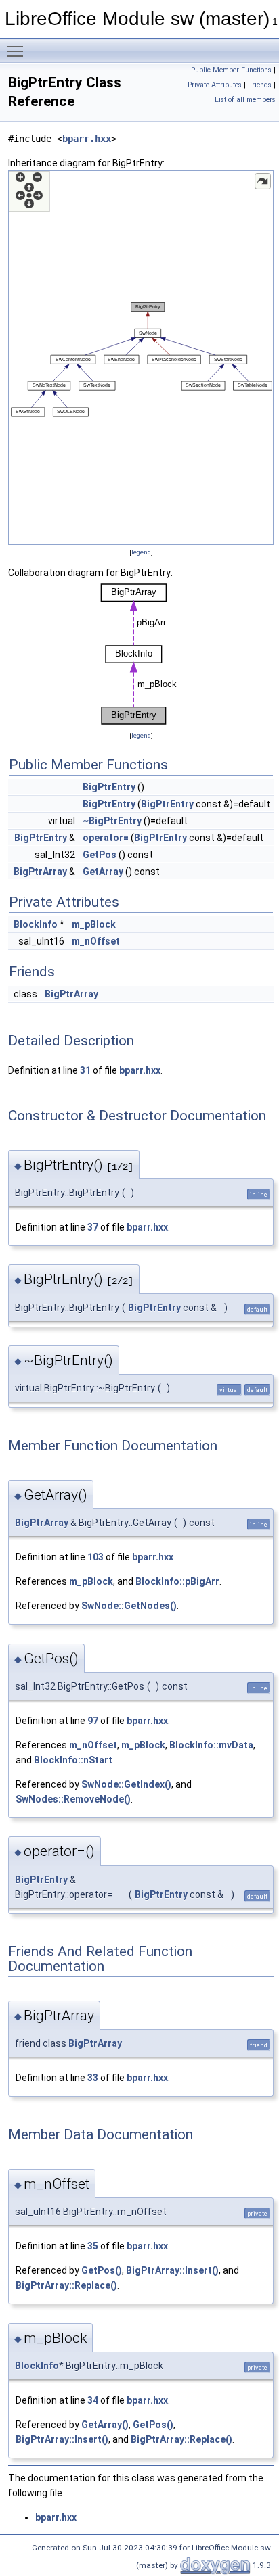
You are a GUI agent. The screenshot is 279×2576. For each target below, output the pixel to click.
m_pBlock (94, 924)
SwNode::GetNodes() (129, 1606)
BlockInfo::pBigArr (177, 1581)
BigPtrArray (40, 872)
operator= (106, 838)
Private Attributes (215, 85)
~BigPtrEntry (112, 821)
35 (93, 2246)
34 (93, 2400)
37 (93, 1227)
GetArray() (105, 2425)
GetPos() (102, 2270)
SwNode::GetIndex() (126, 1784)
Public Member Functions (231, 70)
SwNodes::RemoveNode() (73, 1799)
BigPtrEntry (109, 787)
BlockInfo (36, 924)
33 (93, 2078)
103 (95, 1557)
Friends (260, 85)
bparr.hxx (87, 139)
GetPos (100, 855)
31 (85, 1070)
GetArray (103, 872)
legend (141, 552)
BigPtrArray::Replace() (66, 2285)
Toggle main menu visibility (18, 51)
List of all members (245, 100)
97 (93, 1721)
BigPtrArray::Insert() (172, 2270)
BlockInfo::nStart (73, 1760)
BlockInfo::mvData (211, 1745)
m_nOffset (96, 941)
